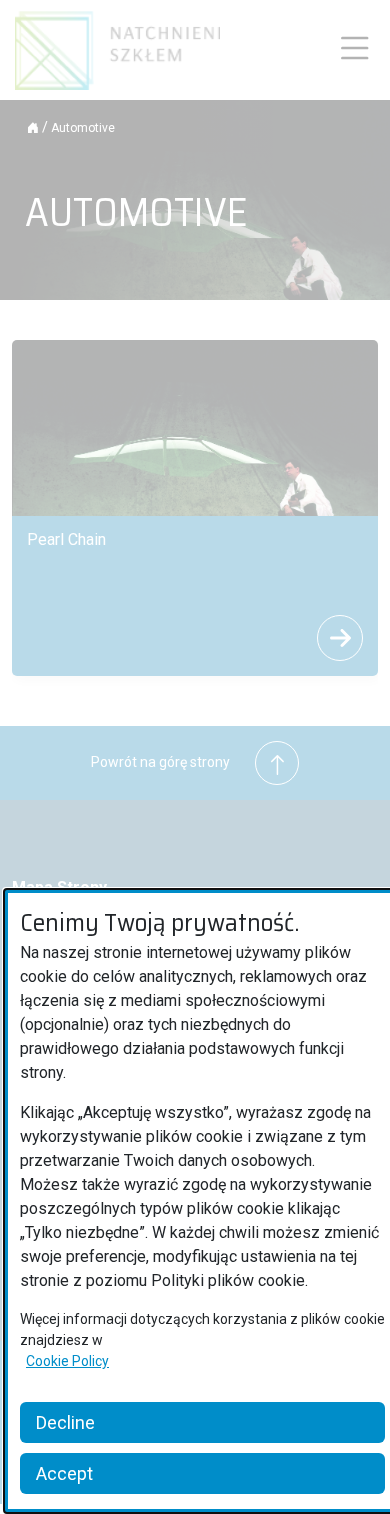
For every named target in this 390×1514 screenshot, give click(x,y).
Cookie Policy (67, 1361)
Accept (64, 1473)
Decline (65, 1422)
